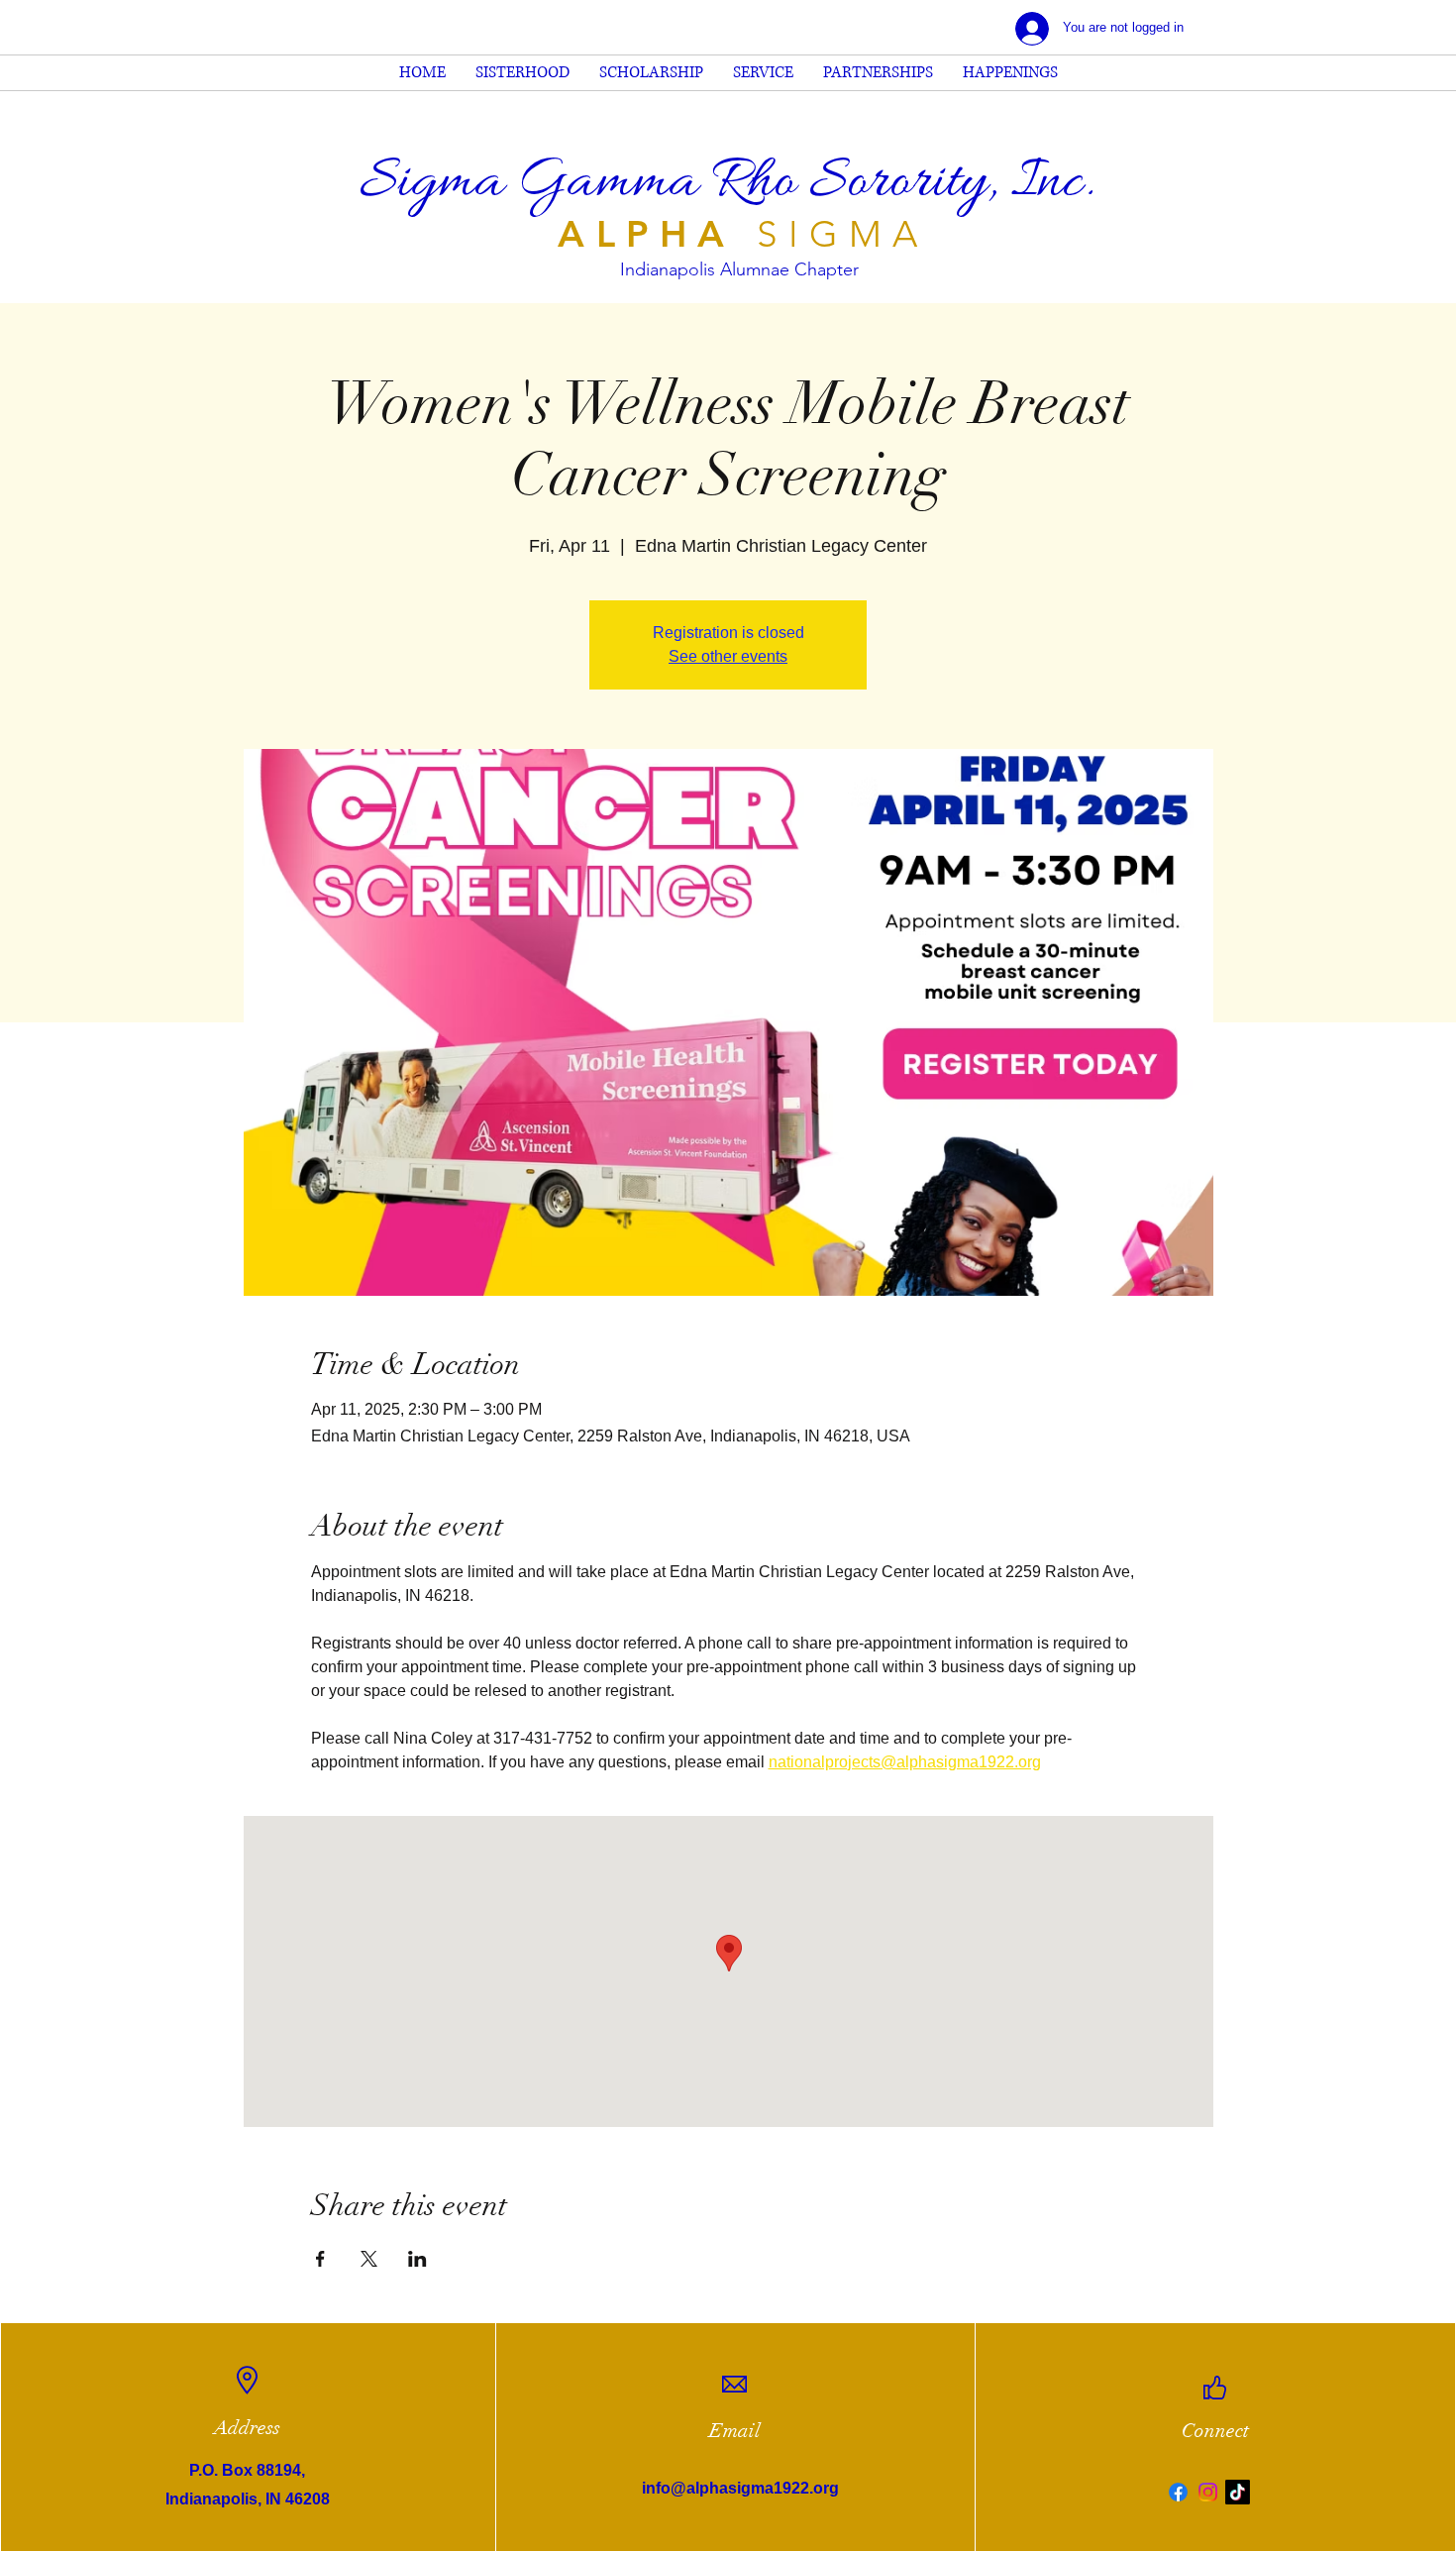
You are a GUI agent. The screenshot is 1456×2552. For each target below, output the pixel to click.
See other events (728, 656)
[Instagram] (1208, 2492)
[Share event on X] (369, 2259)
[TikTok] (1238, 2492)
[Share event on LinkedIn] (417, 2259)
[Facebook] (1178, 2492)
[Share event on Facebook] (320, 2259)
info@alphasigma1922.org (740, 2488)
